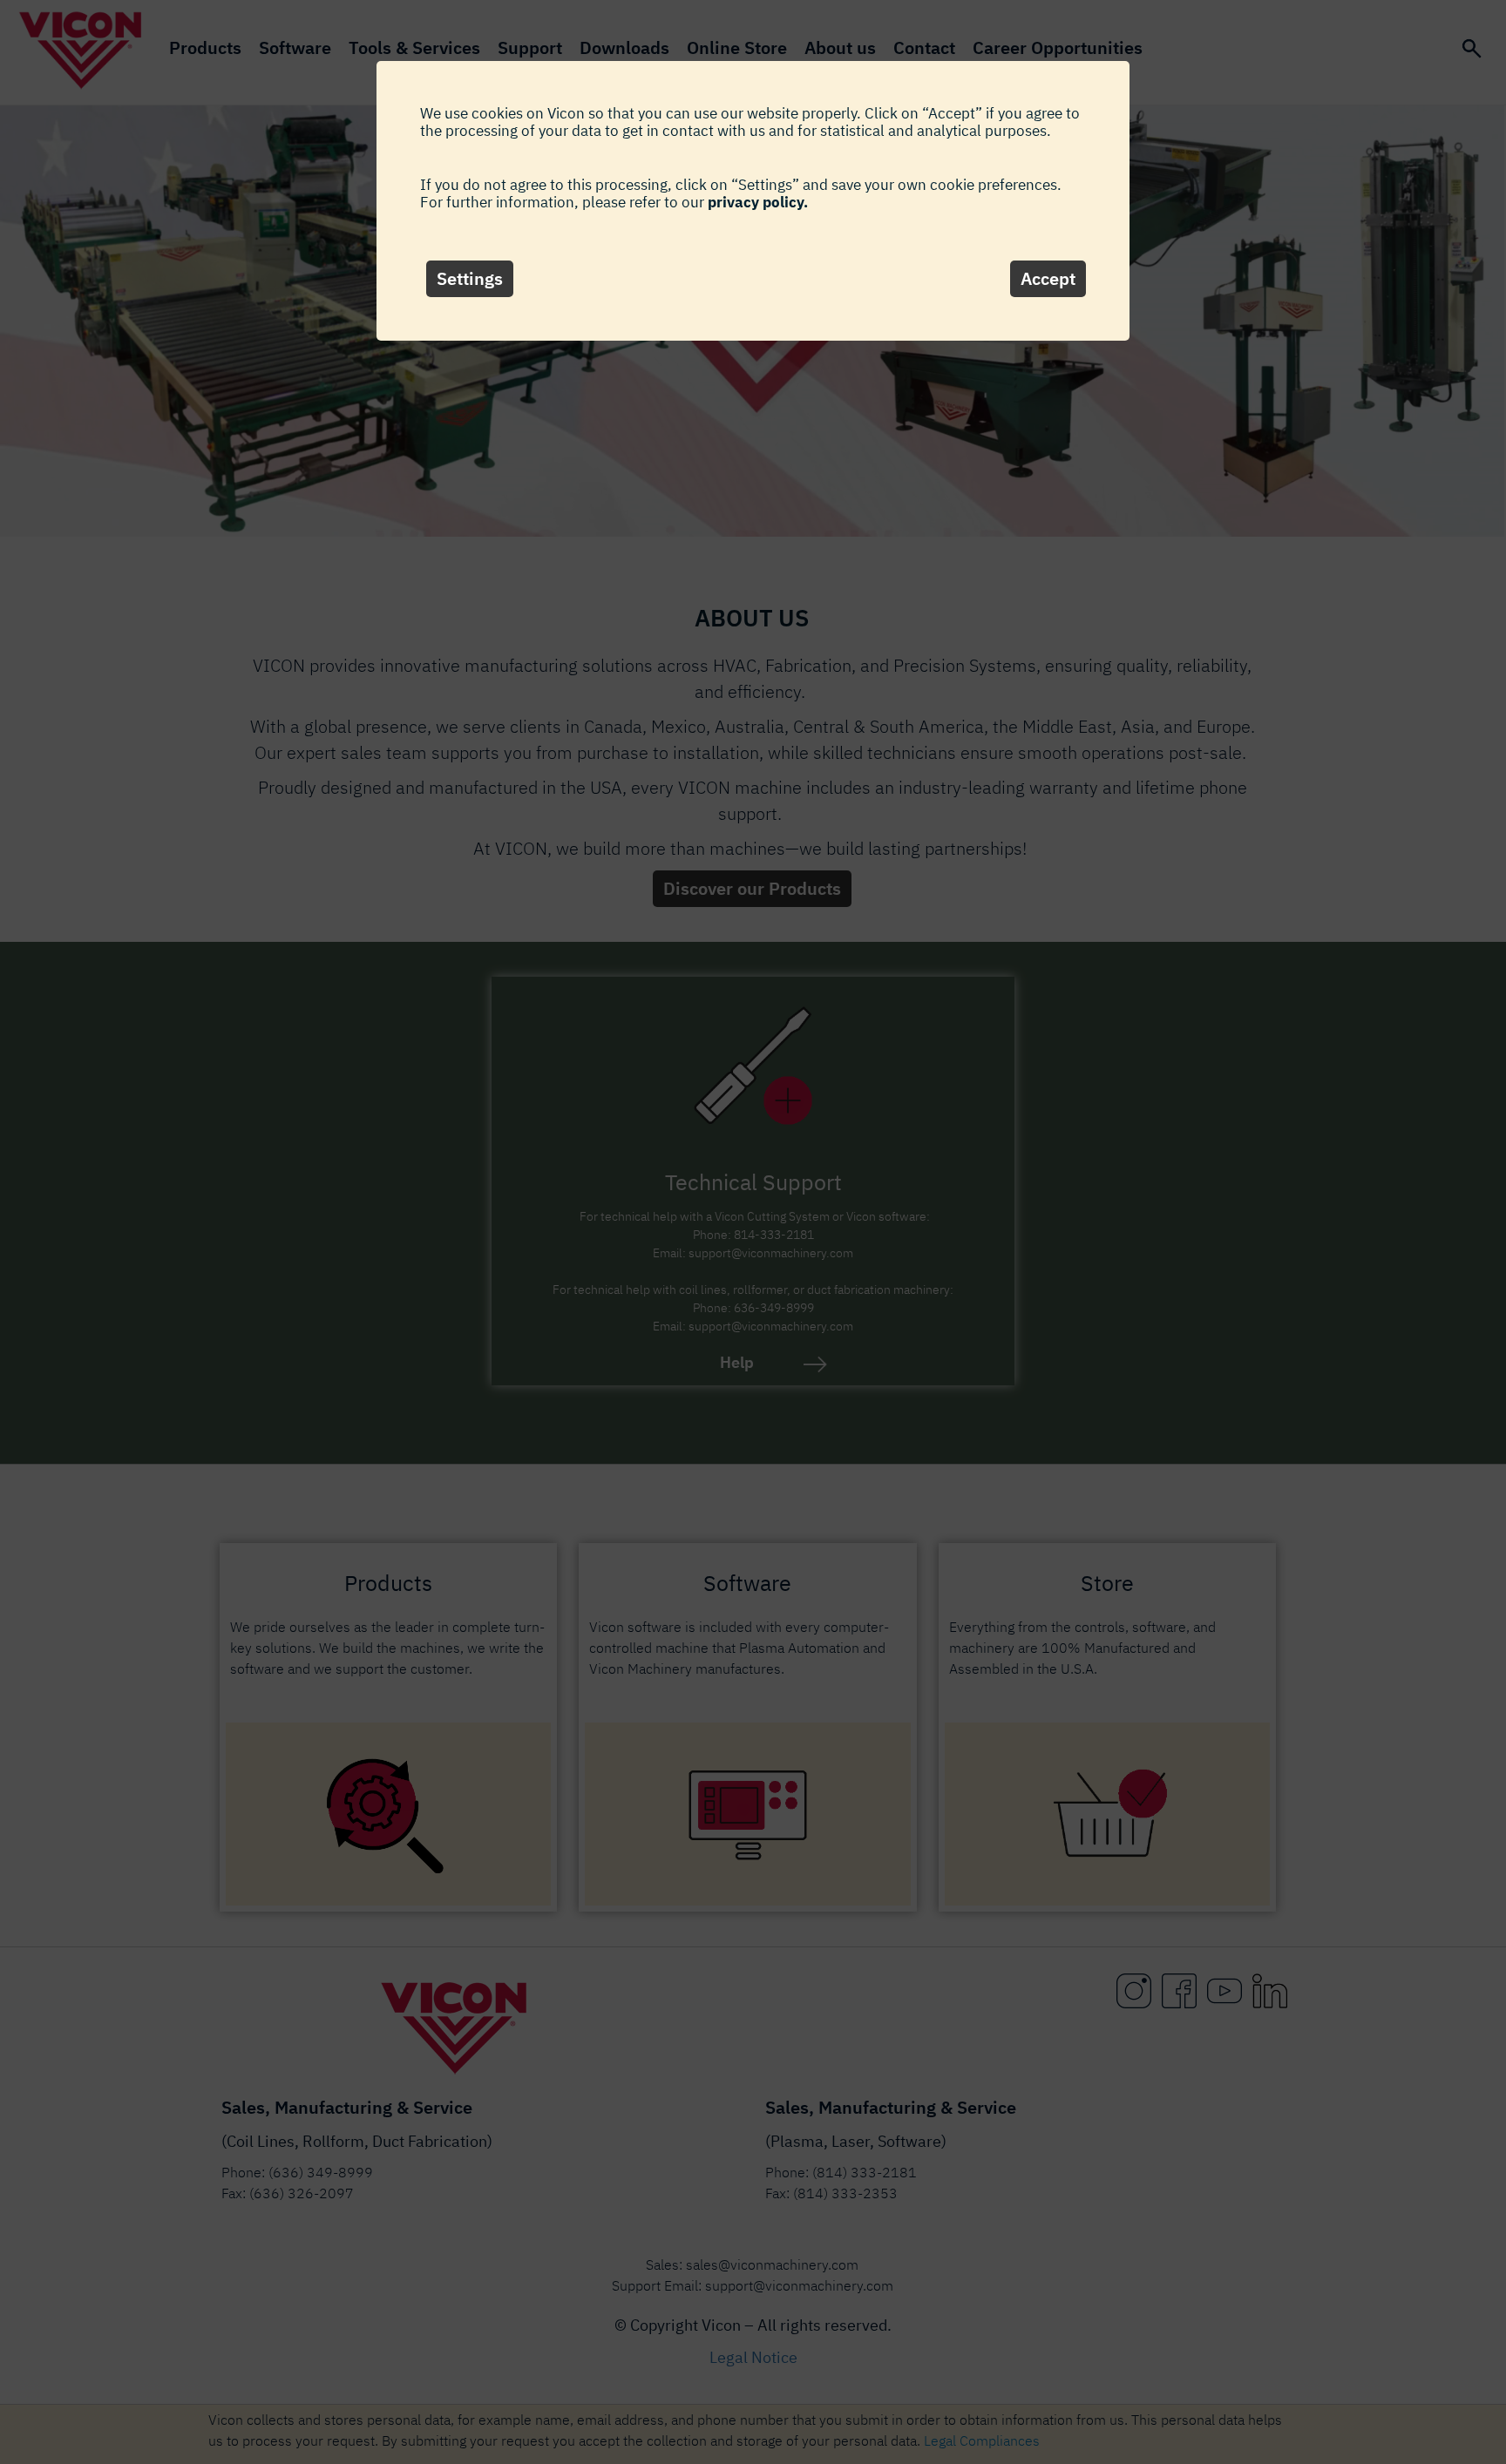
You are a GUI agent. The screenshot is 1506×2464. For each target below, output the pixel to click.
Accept (1048, 278)
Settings (470, 278)
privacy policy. (758, 202)
